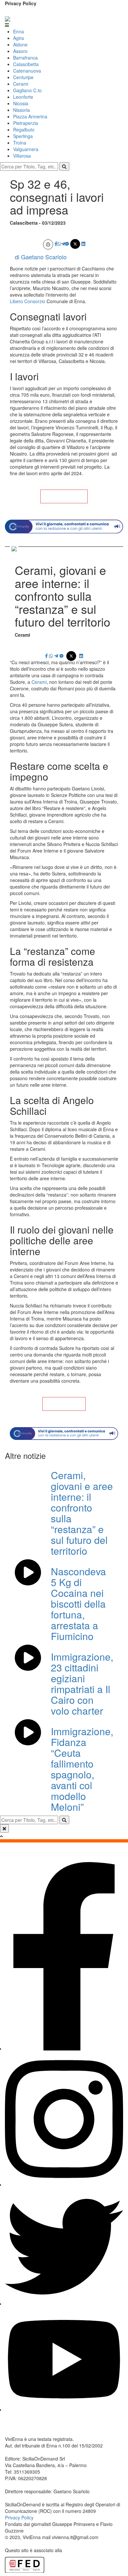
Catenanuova (27, 71)
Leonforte (23, 97)
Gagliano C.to (27, 90)
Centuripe (23, 77)
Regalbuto (24, 130)
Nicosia (21, 103)
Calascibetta (26, 64)
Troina (20, 143)
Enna (19, 31)
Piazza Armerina (30, 116)
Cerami (21, 84)
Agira (19, 38)
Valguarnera (26, 149)
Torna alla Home (64, 496)
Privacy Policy (21, 3)
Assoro (20, 51)
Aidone (20, 44)
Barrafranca (25, 58)
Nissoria (21, 110)
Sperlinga (23, 136)
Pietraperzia (26, 123)
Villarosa (22, 156)
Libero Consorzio (28, 301)
